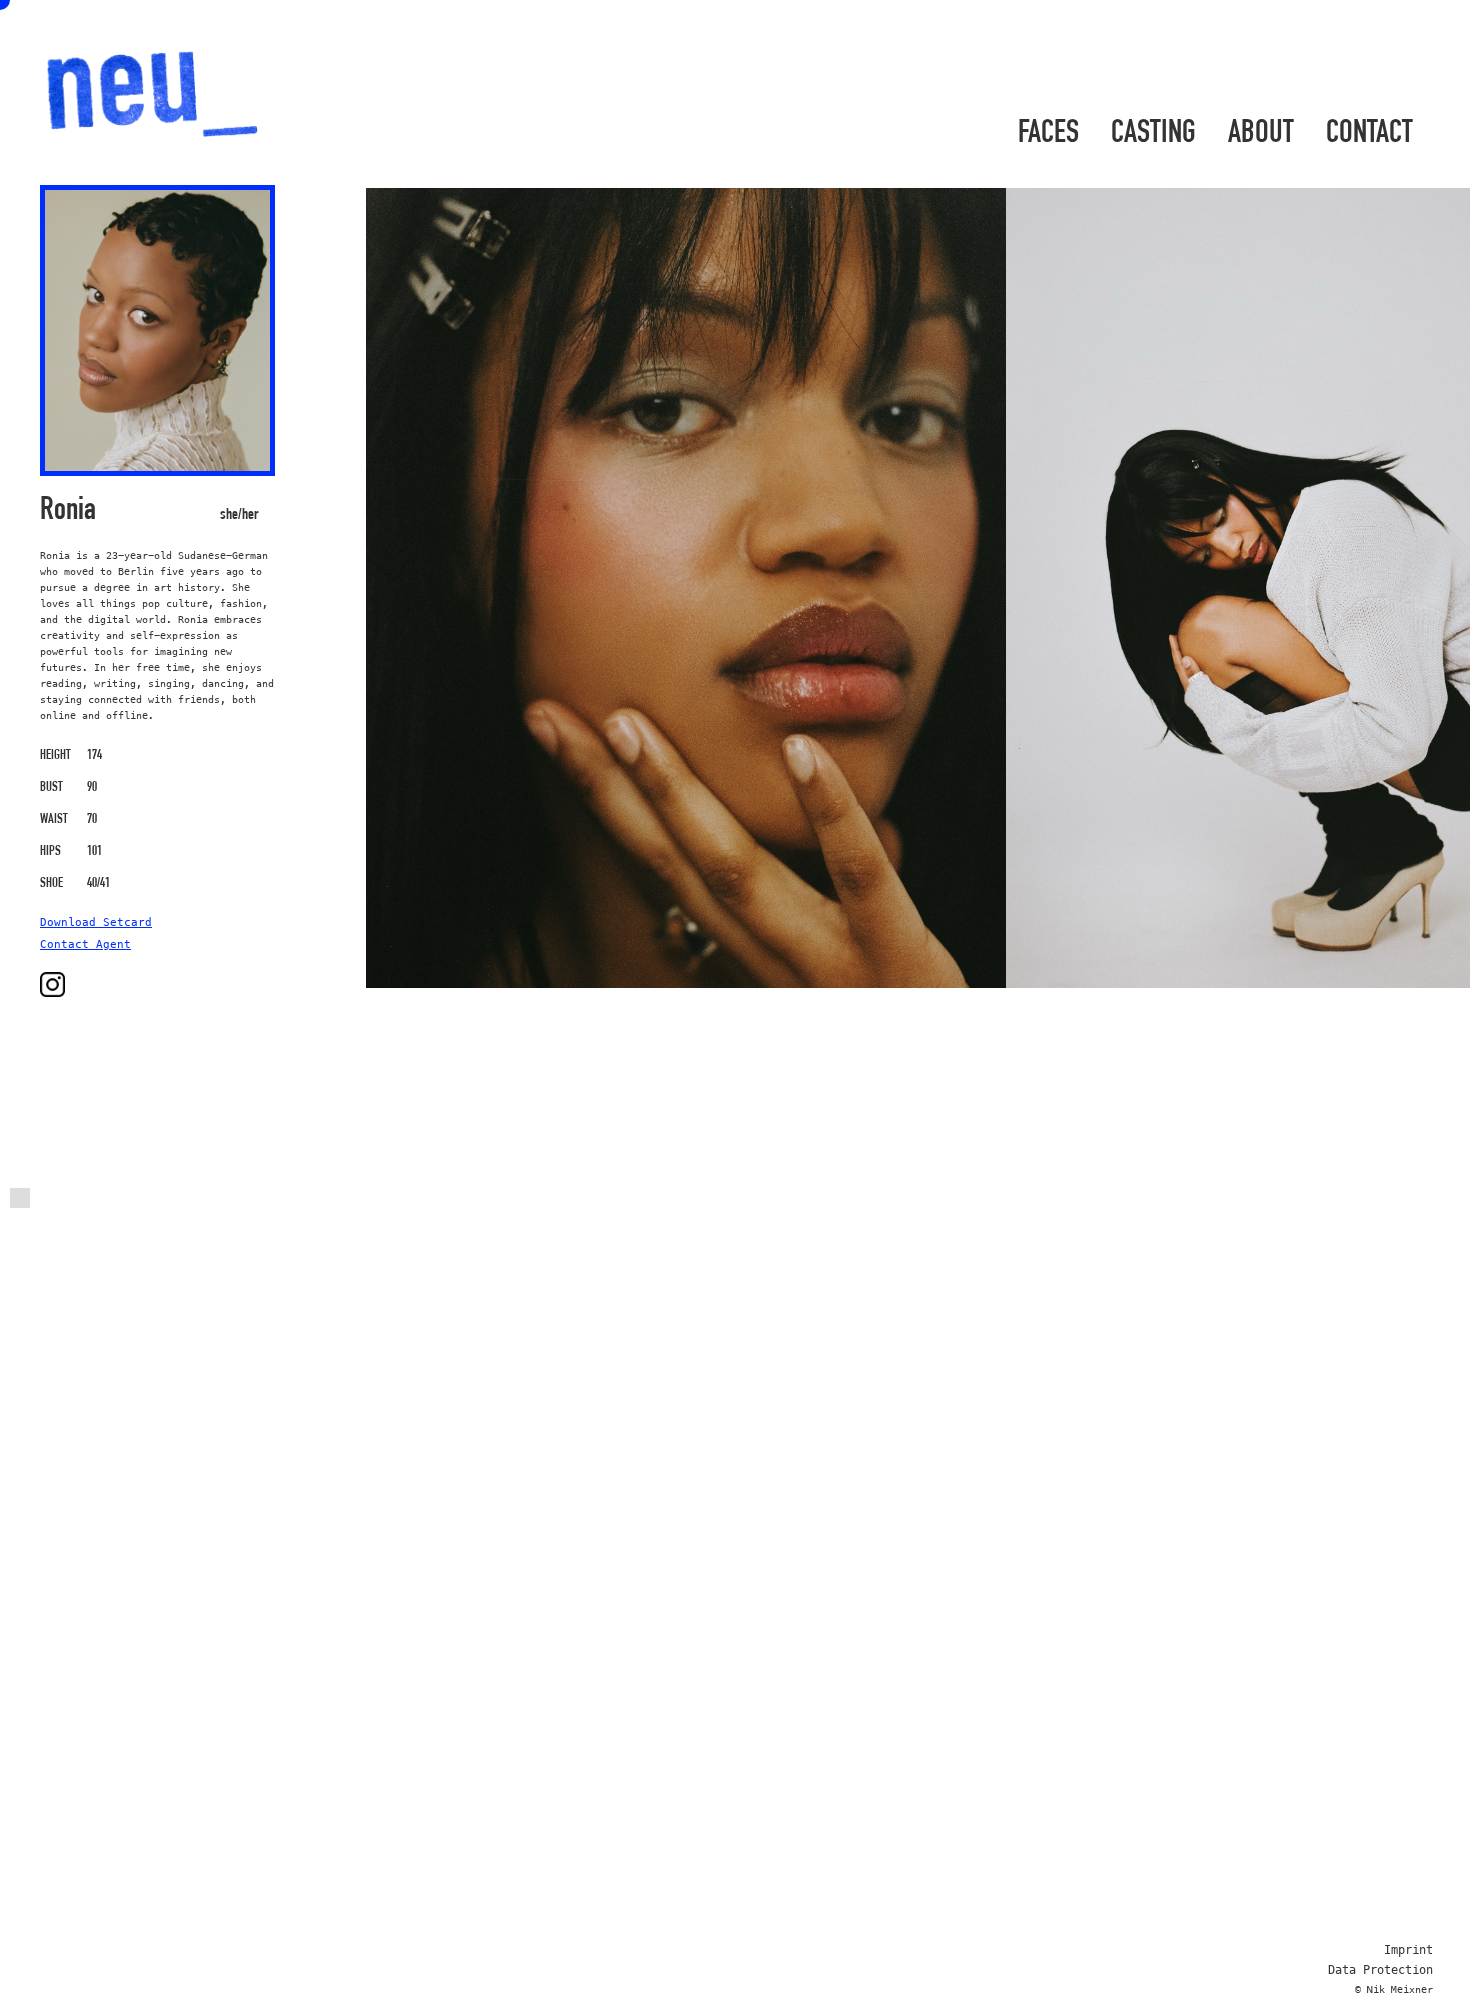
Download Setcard (96, 922)
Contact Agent (85, 944)
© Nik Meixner (1394, 1989)
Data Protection (1380, 1970)
